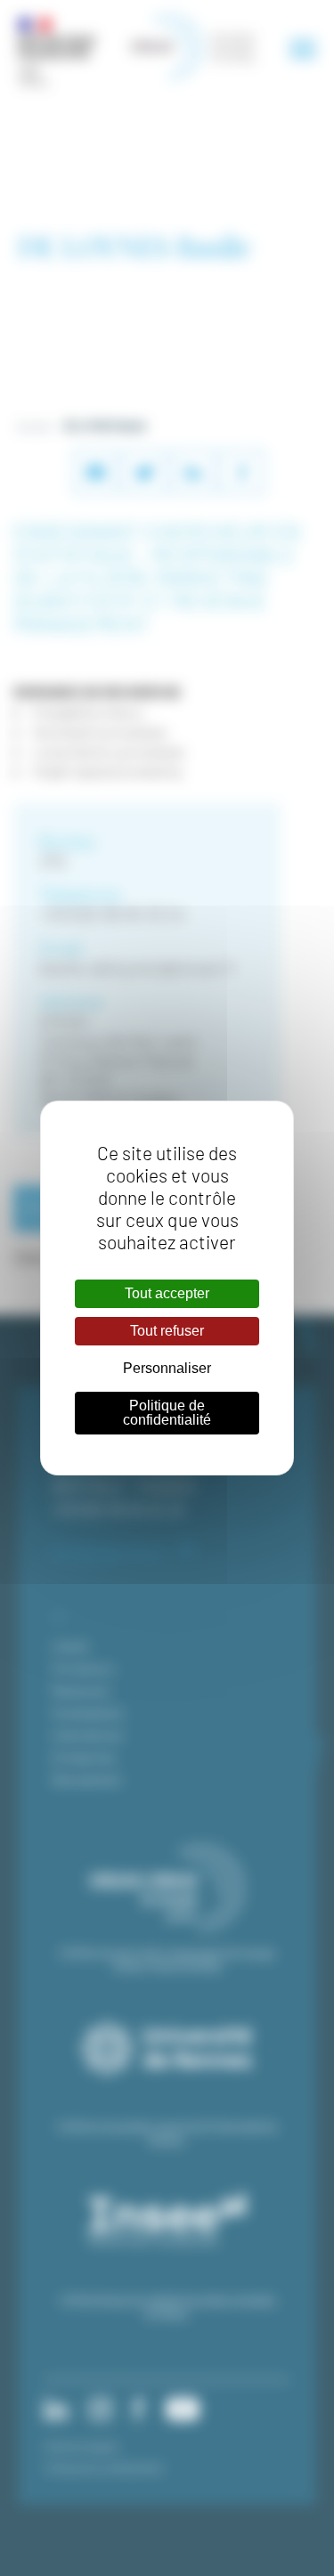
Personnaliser (167, 1368)
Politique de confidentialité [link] (167, 1413)
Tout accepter (167, 1293)
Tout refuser (167, 1331)
